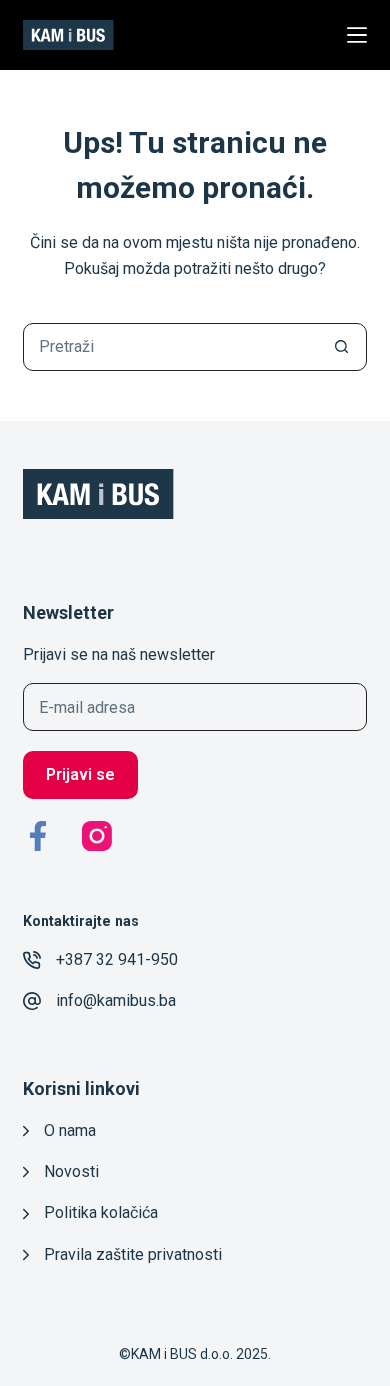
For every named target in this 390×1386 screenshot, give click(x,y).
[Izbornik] (357, 35)
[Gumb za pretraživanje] (342, 347)
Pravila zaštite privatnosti (133, 1254)
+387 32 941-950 (117, 959)
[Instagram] (97, 836)
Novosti (71, 1171)
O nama (70, 1130)
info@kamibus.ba (116, 1000)
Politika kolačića (101, 1212)
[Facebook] (38, 836)
